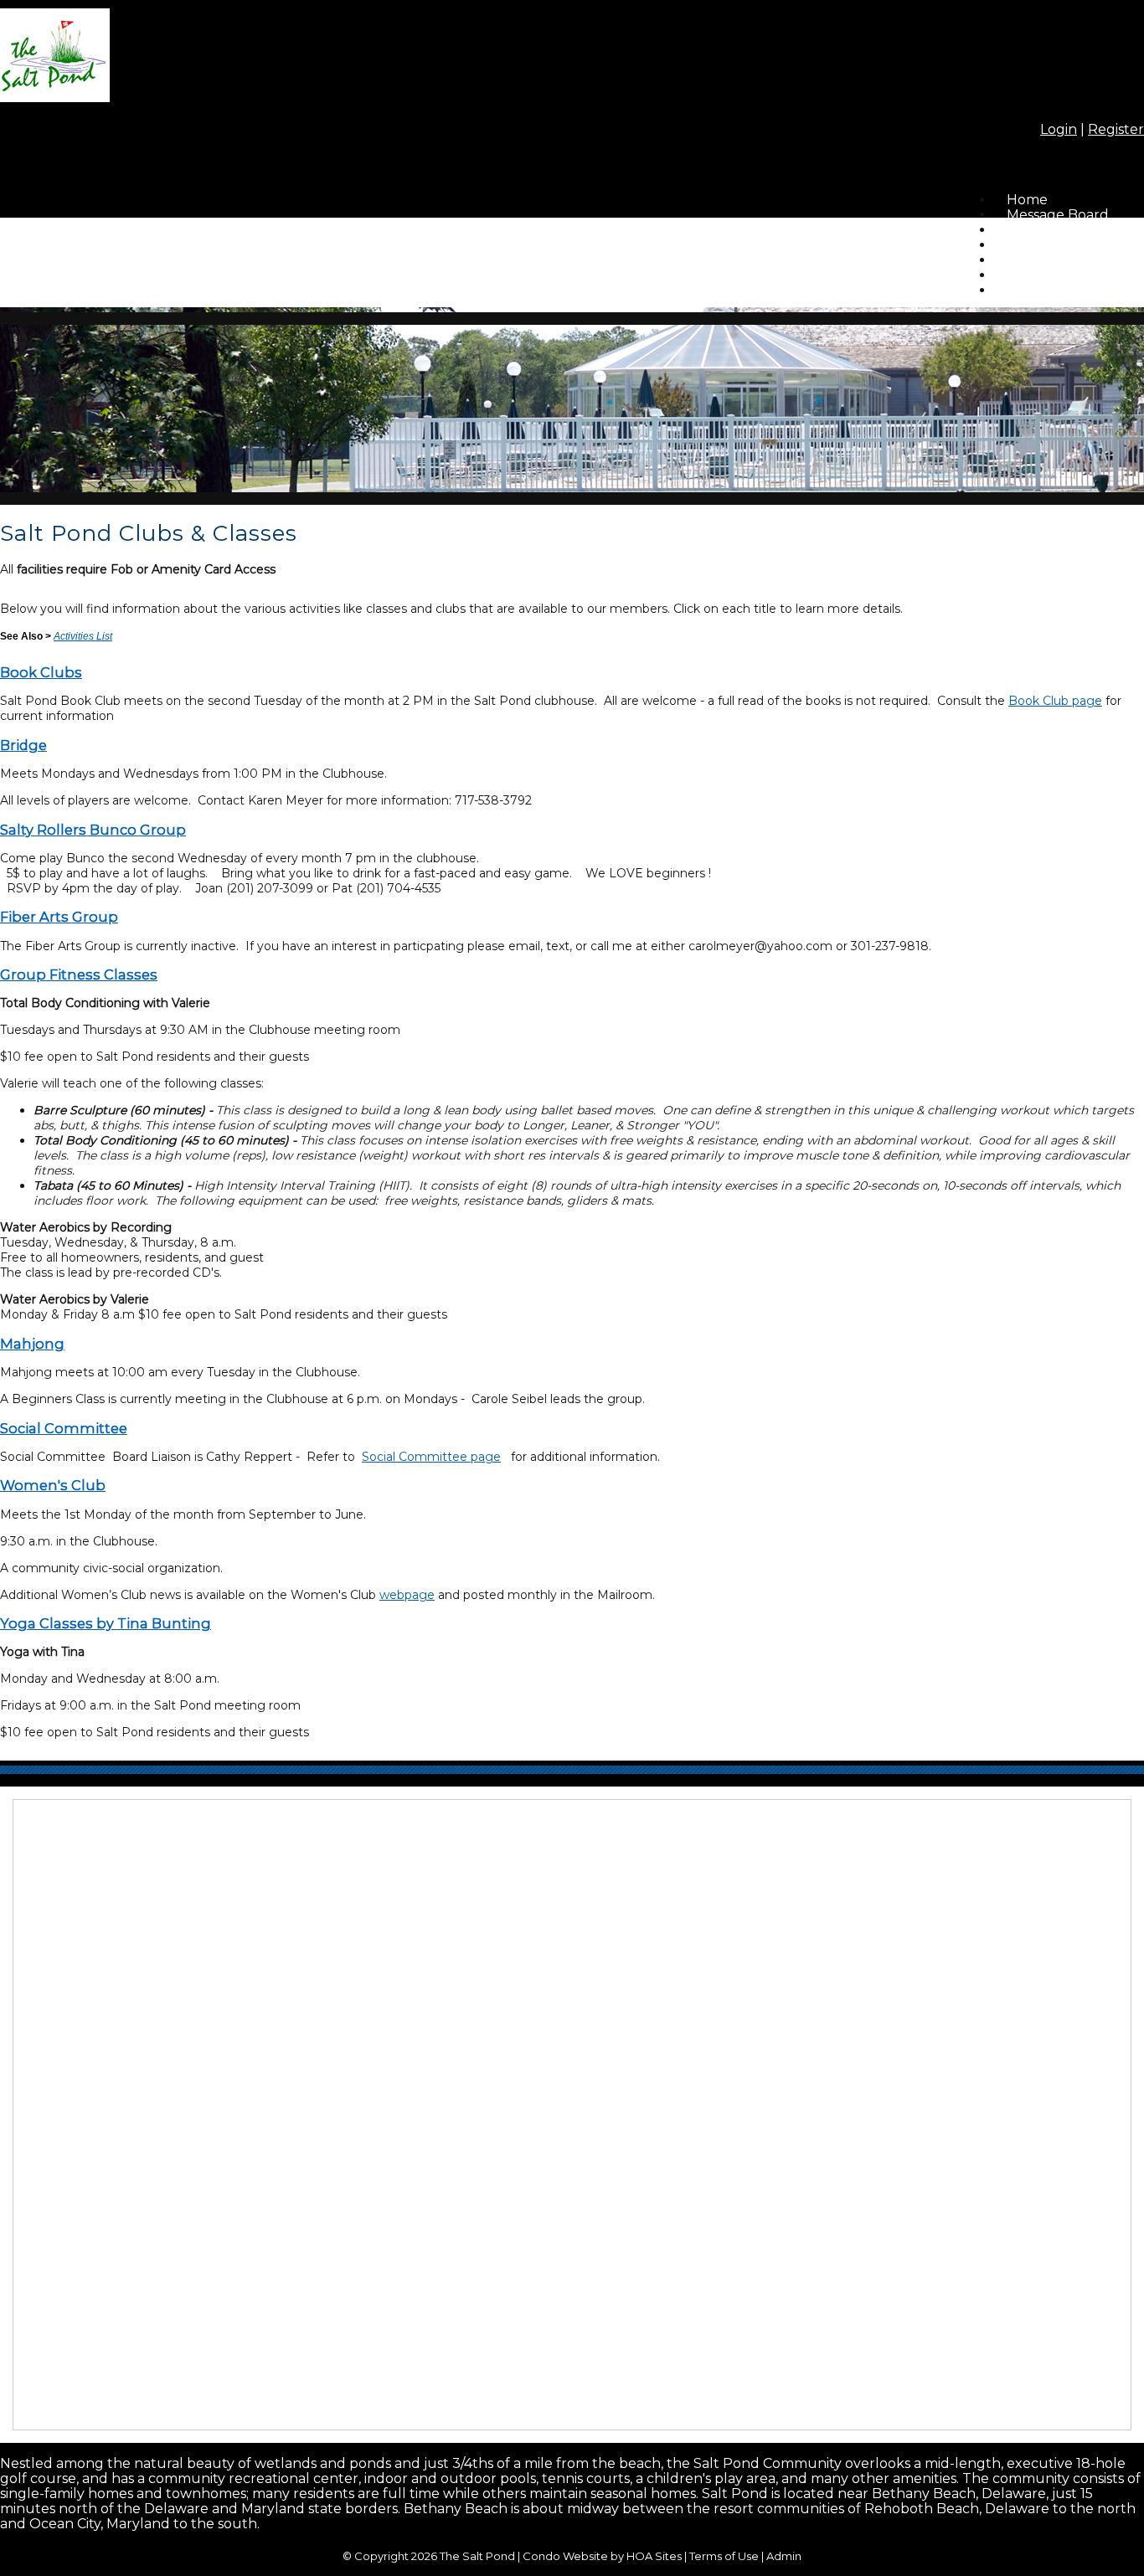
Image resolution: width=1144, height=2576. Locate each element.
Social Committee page (431, 1457)
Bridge (23, 745)
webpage (407, 1595)
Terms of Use (724, 2556)
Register (1116, 129)
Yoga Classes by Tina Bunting (106, 1623)
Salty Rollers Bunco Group (93, 830)
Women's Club (53, 1485)
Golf (1021, 290)
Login (1059, 129)
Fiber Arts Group (59, 917)
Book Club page (1055, 701)
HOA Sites (654, 2556)
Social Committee (64, 1428)
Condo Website (565, 2556)
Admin (784, 2556)
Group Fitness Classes (79, 974)
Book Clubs (41, 672)
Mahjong (32, 1344)
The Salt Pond (477, 2556)
